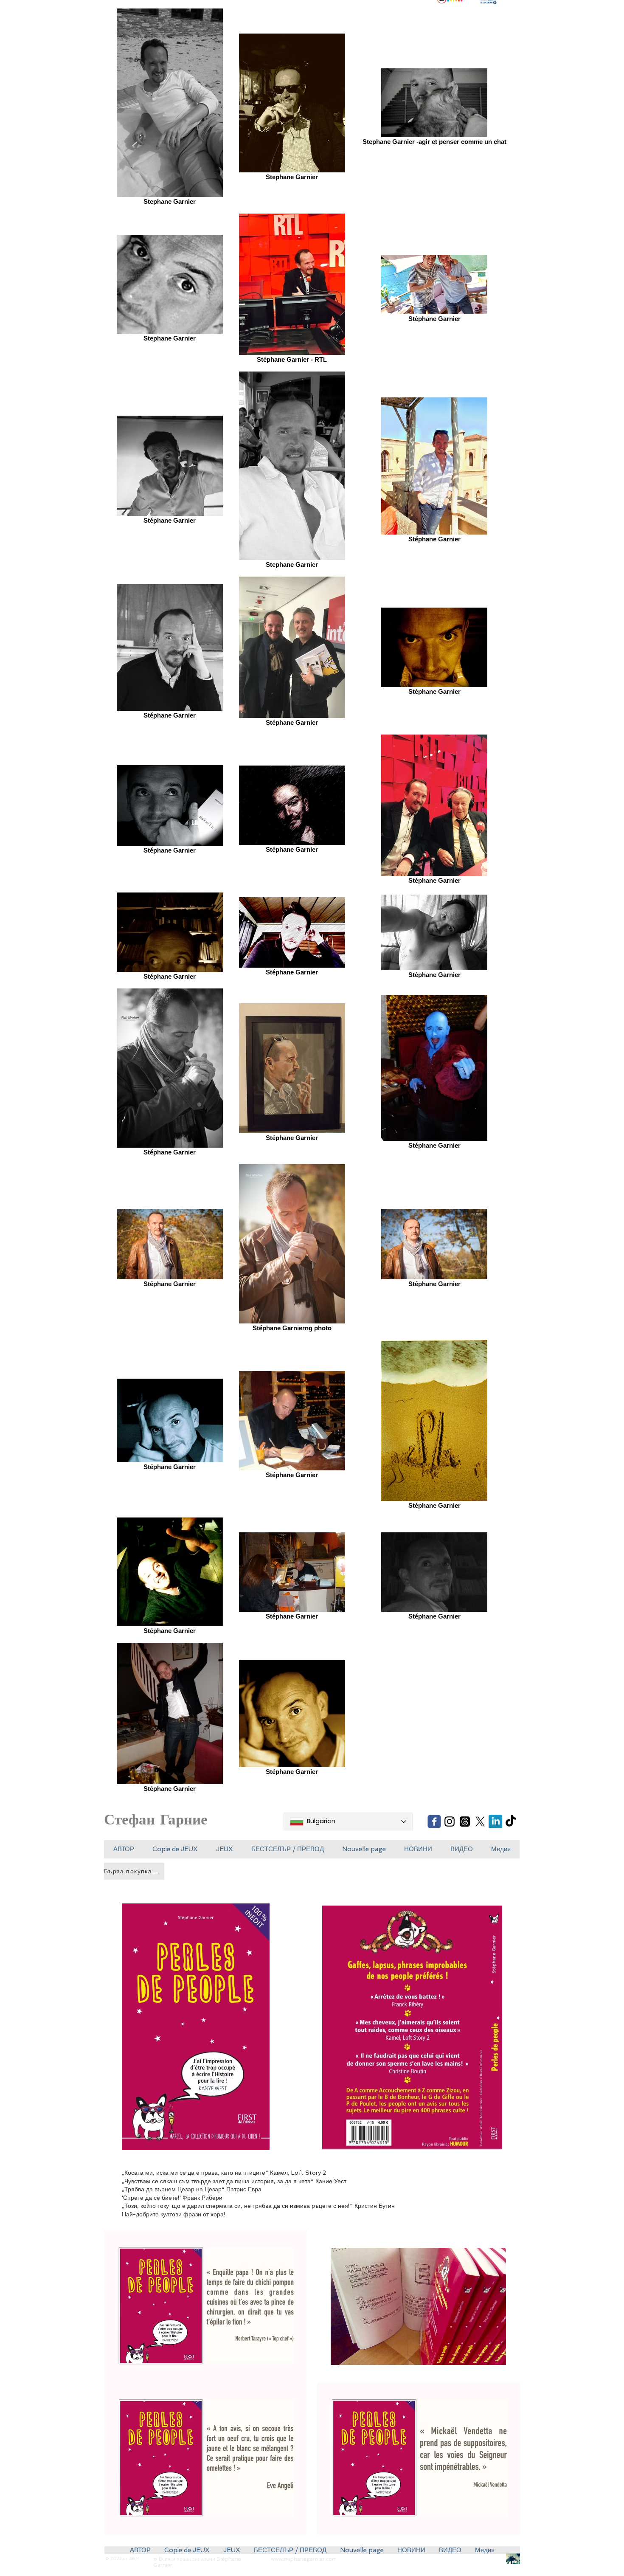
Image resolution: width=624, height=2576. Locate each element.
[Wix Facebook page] (434, 1821)
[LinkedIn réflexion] (495, 1821)
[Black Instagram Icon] (450, 1821)
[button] (175, 1849)
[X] (480, 1821)
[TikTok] (511, 1821)
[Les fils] (465, 1821)
